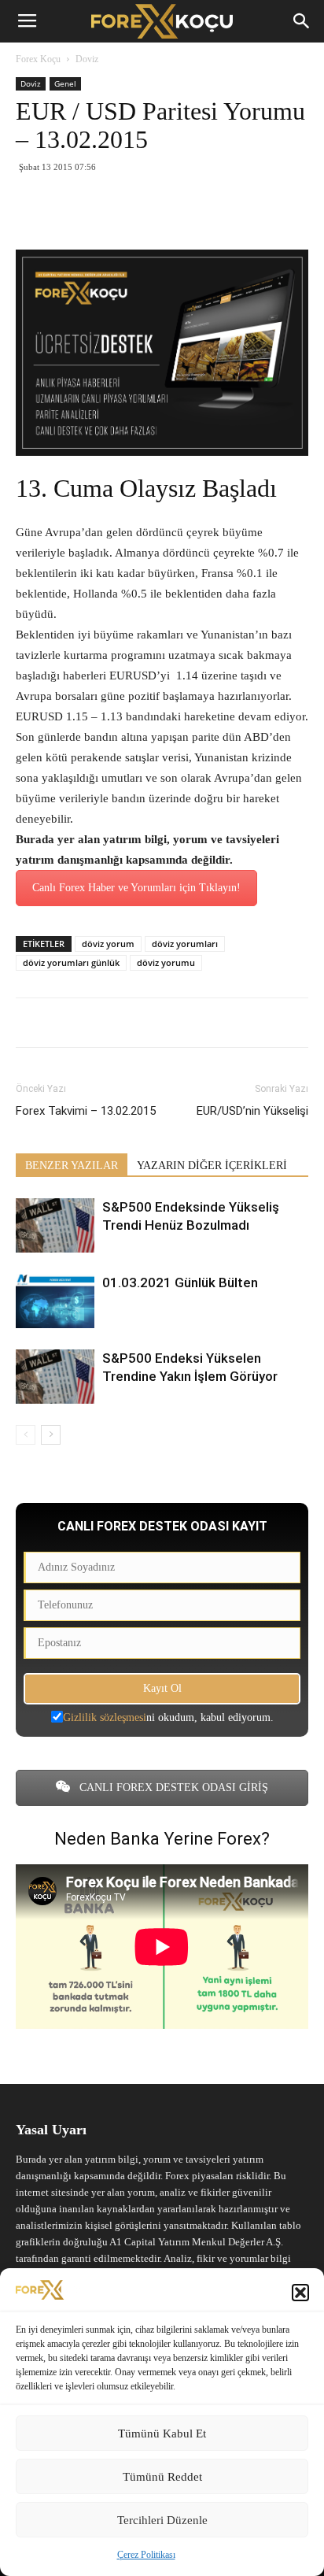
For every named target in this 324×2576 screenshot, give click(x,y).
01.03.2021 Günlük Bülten (180, 1282)
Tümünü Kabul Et (162, 2434)
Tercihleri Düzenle (162, 2520)
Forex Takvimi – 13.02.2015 (86, 1111)
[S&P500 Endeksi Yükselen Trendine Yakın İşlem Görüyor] (55, 1377)
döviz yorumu (166, 962)
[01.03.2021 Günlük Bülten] (55, 1301)
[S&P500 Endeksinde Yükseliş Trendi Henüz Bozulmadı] (55, 1225)
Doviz (87, 59)
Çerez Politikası (146, 2555)
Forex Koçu (38, 59)
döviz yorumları (185, 944)
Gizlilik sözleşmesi (105, 1717)
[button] (300, 2293)
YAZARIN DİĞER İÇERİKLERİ (212, 1166)
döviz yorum (108, 944)
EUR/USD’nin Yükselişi (252, 1111)
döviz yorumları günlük (71, 962)
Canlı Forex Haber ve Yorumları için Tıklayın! (136, 888)
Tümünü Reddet (162, 2477)
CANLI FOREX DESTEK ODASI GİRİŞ (172, 1788)
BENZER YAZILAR (72, 1166)
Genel (65, 83)
